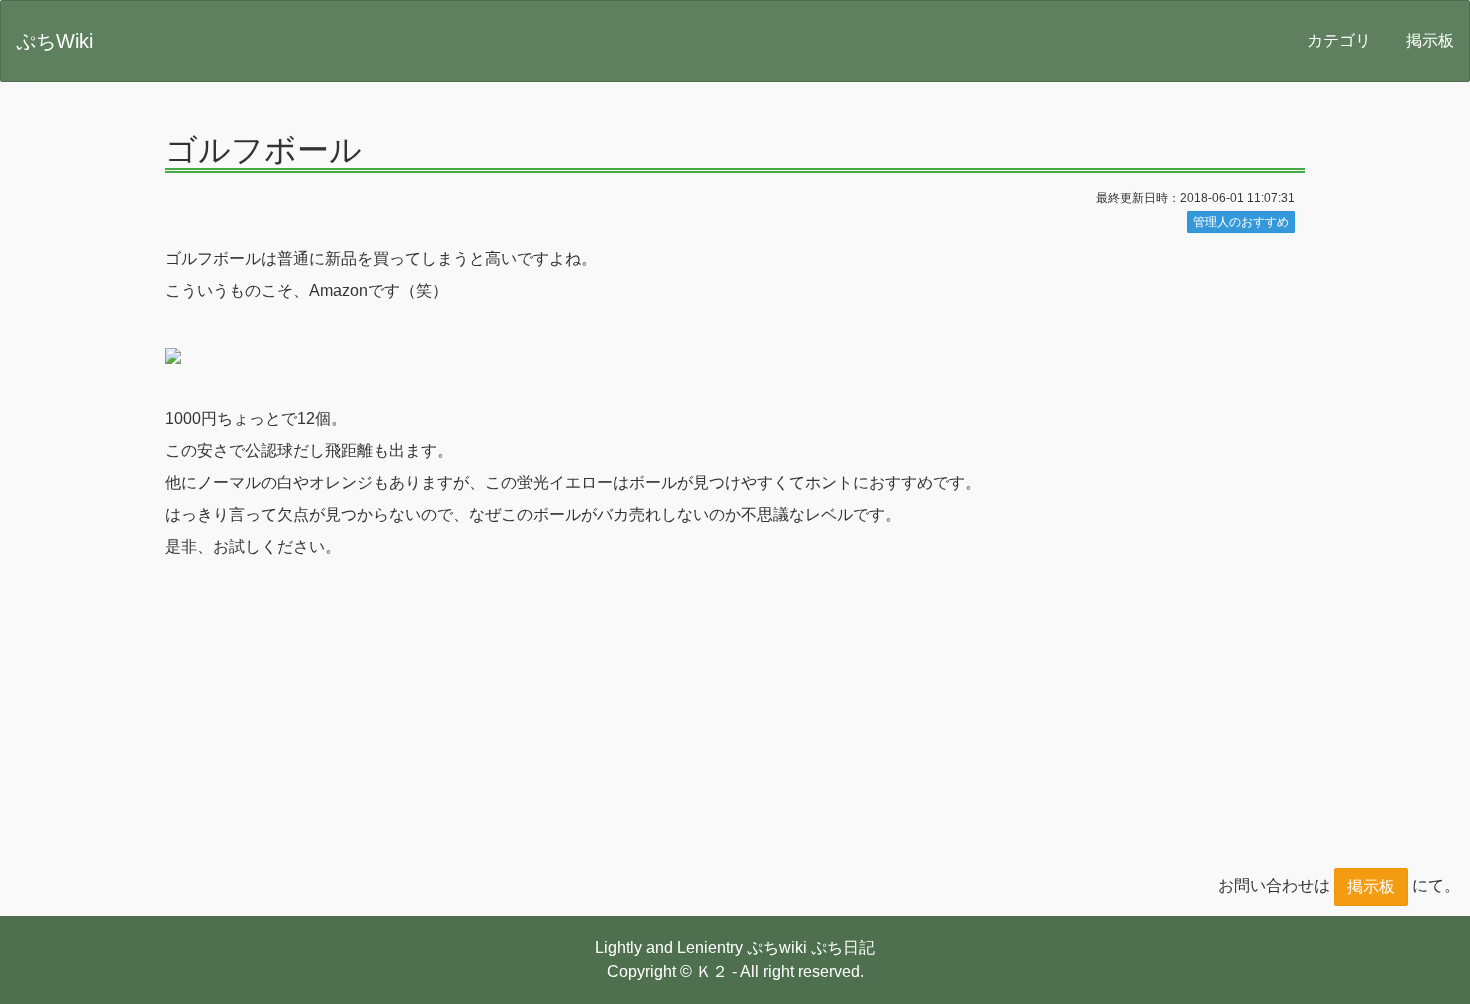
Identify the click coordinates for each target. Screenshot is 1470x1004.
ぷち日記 (843, 947)
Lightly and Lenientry (669, 947)
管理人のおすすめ (1241, 222)
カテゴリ (1339, 40)
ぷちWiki (54, 41)
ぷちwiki (777, 947)
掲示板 (1430, 40)
